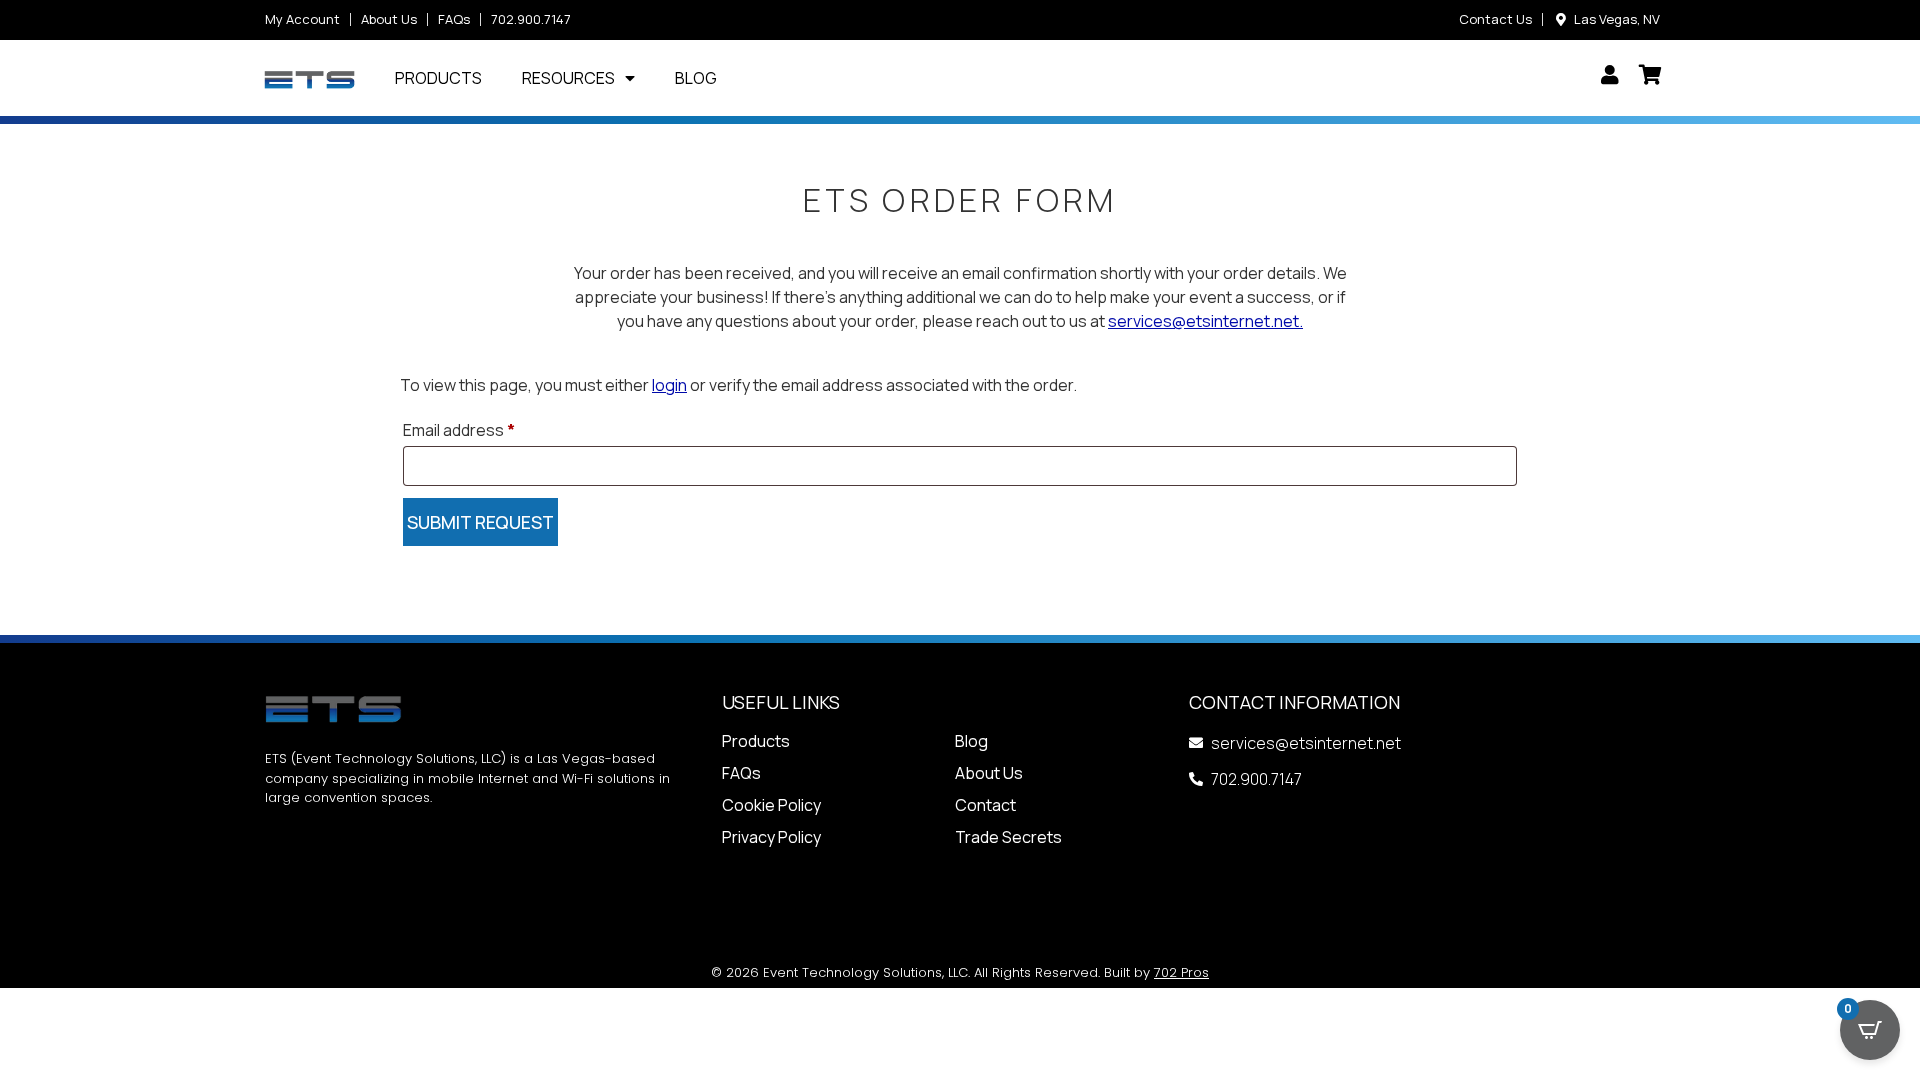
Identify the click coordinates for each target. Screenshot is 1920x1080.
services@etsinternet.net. (1205, 321)
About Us (989, 773)
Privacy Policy (771, 837)
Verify (480, 522)
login (669, 385)
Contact (985, 805)
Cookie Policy (771, 805)
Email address (459, 430)
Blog (696, 78)
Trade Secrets (1008, 837)
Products (438, 78)
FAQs (741, 773)
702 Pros (1181, 972)
